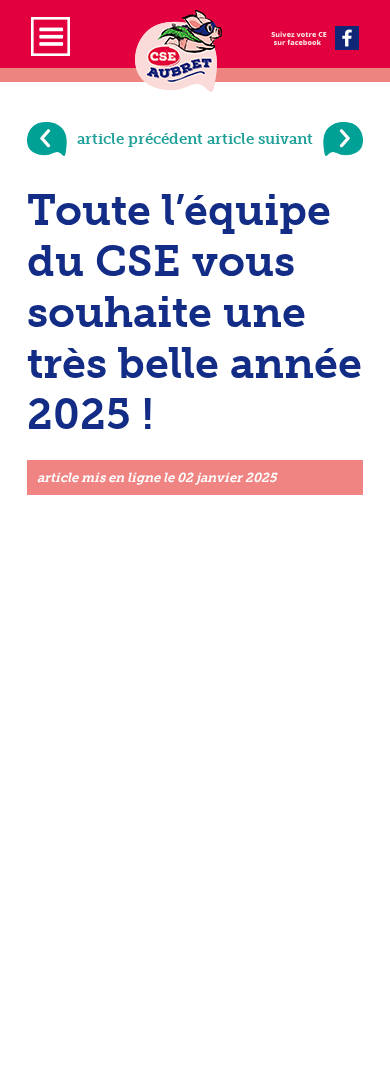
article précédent (140, 139)
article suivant (260, 139)
